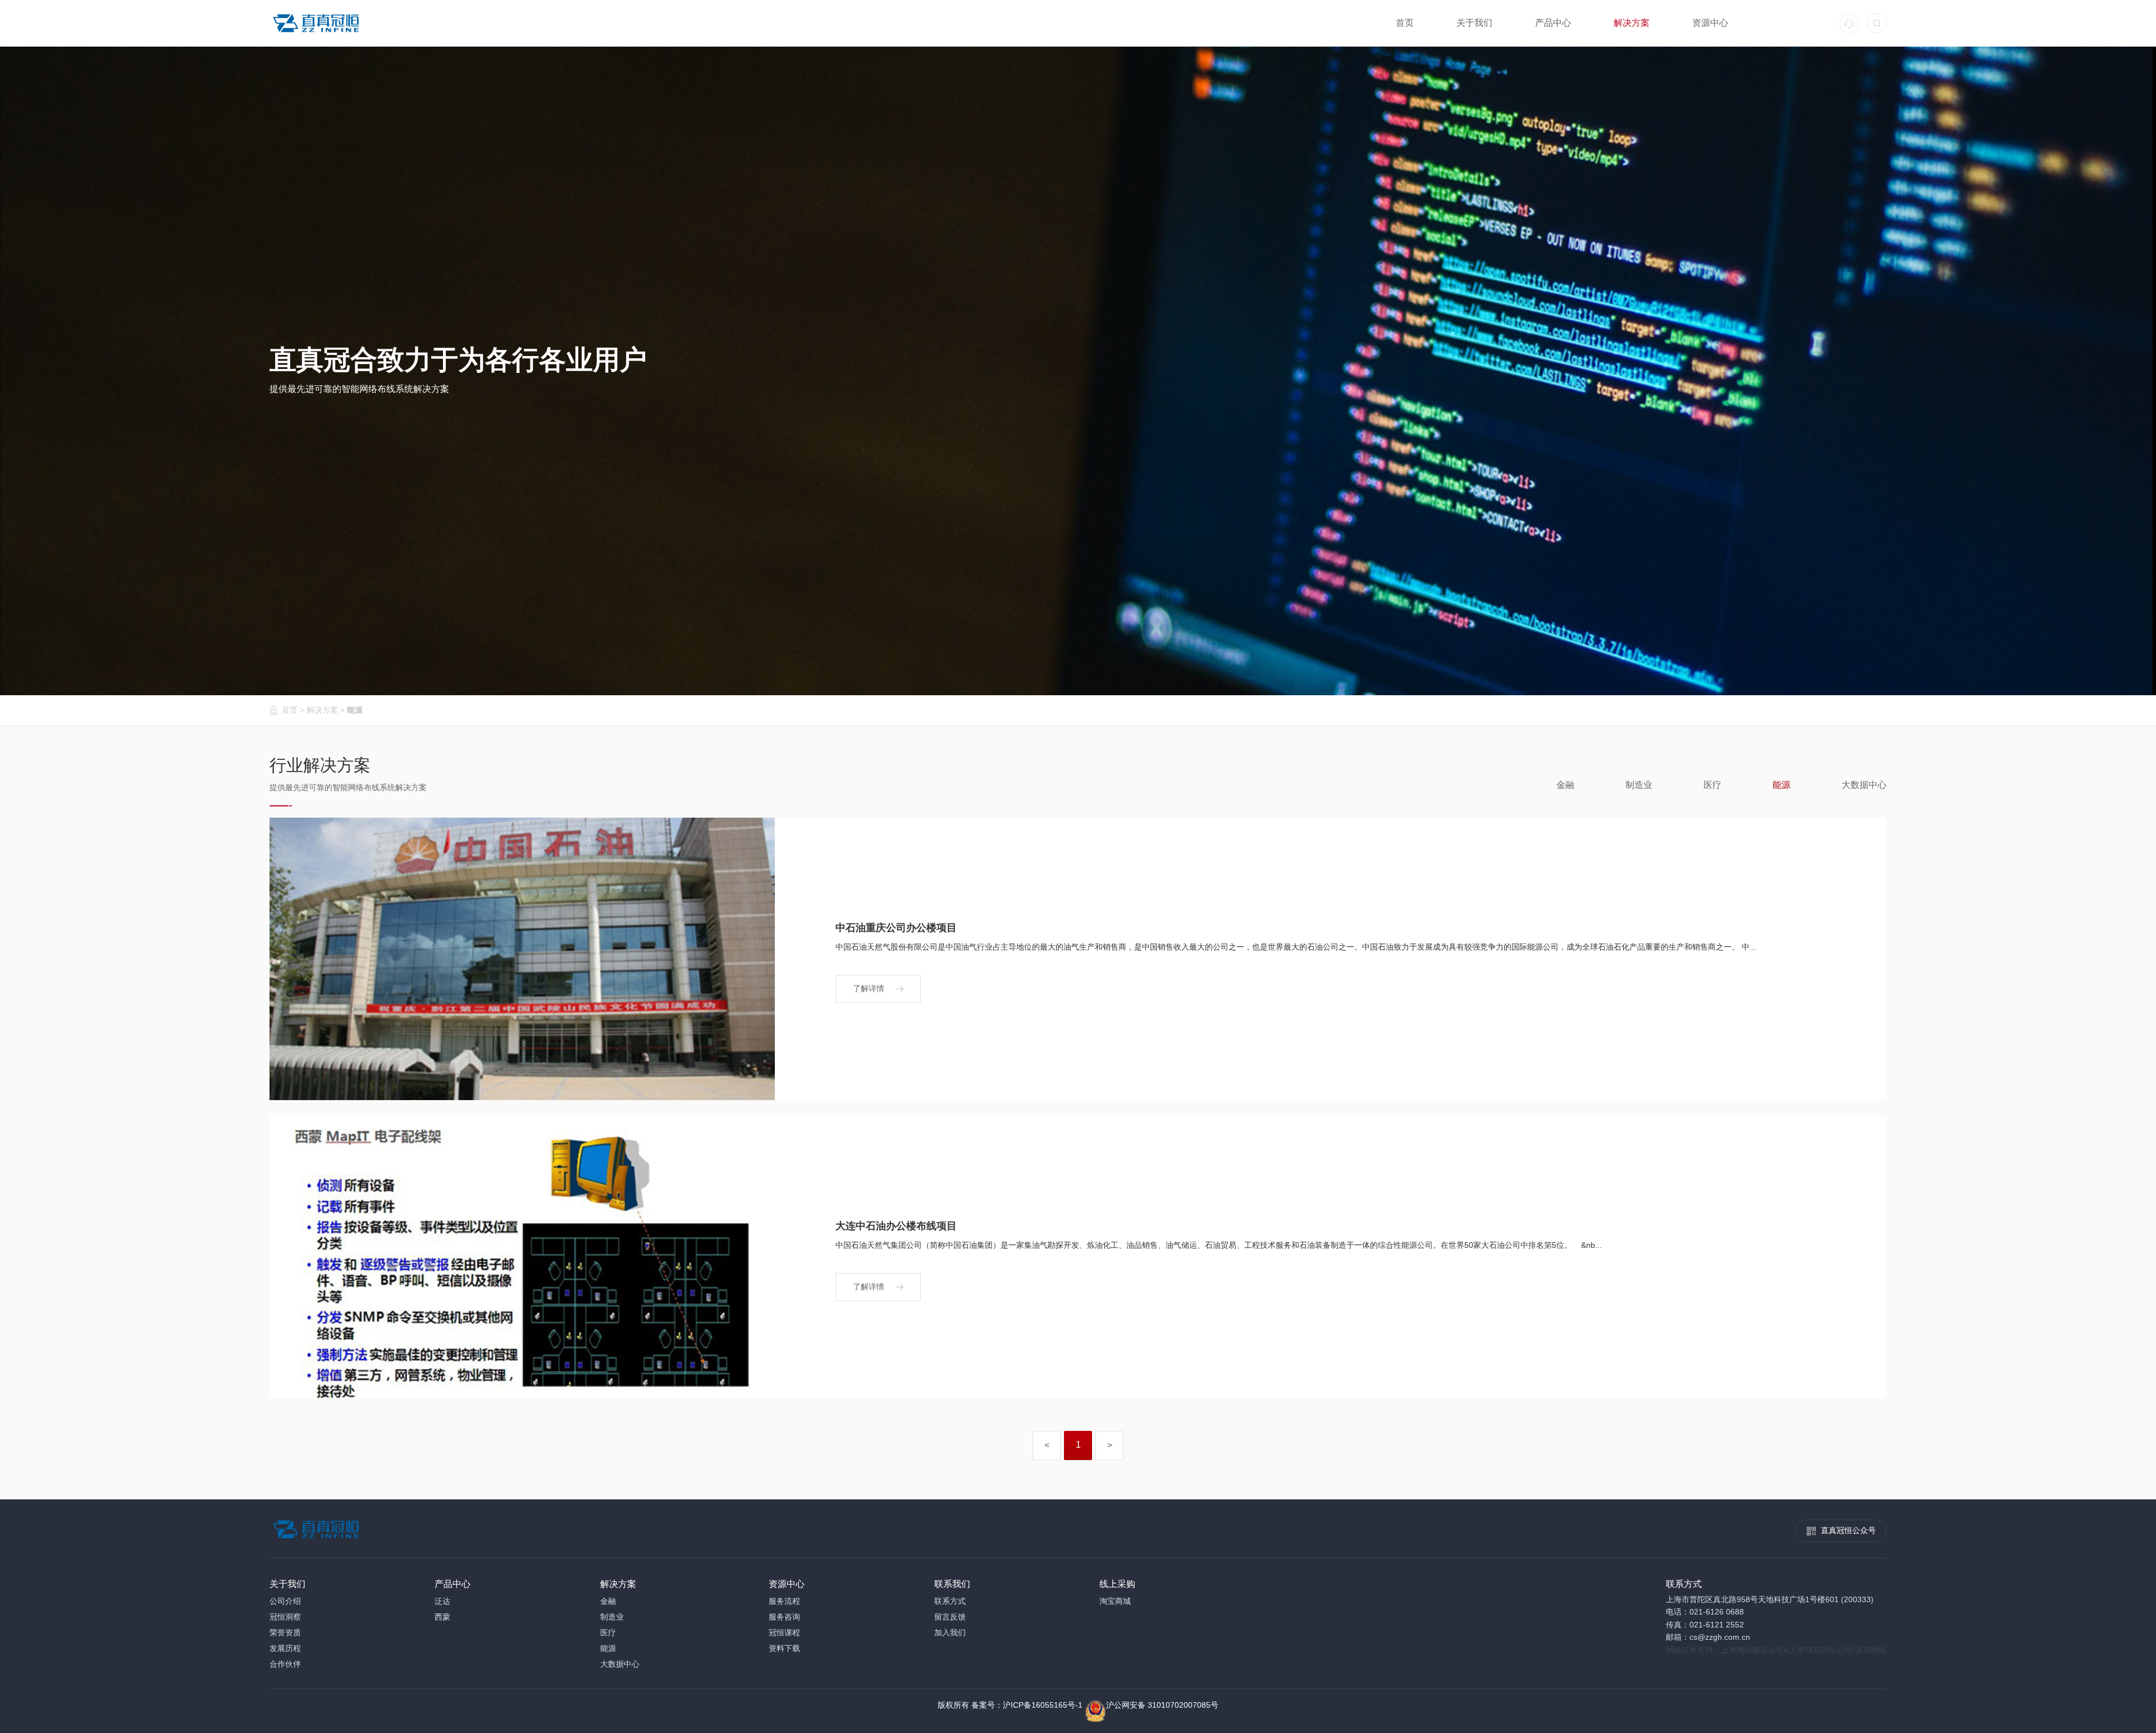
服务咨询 (784, 1617)
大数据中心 (1864, 785)
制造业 (1639, 785)
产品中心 (1553, 23)
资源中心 (1710, 23)
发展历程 (285, 1648)
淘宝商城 (1115, 1601)
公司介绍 (285, 1601)
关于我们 (1474, 23)
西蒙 (442, 1617)
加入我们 (950, 1632)
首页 (1405, 23)
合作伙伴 (285, 1664)
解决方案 (1632, 23)
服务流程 (784, 1601)
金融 (1565, 785)
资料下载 (784, 1648)
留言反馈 (950, 1617)
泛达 (442, 1601)
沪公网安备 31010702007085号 (1162, 1705)
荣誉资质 (285, 1632)
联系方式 (950, 1601)
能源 (355, 710)
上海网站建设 (1744, 1650)
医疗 (1712, 785)
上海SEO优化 (1813, 1650)
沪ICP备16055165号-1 (1043, 1705)
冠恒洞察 (285, 1617)
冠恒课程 (784, 1632)
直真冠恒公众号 (1848, 1530)
